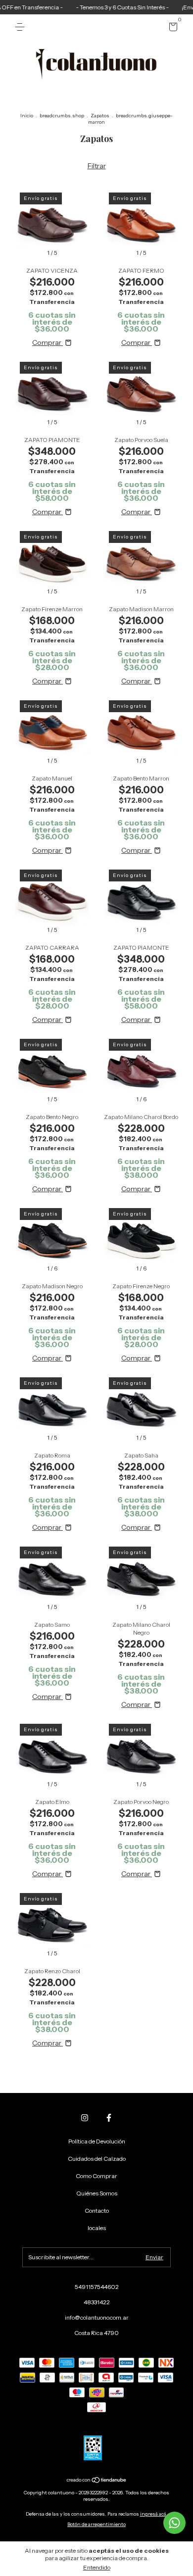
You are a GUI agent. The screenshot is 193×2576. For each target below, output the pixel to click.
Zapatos (100, 116)
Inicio (27, 116)
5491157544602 (97, 2287)
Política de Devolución (97, 2141)
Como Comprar (96, 2176)
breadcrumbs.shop (62, 116)
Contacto (97, 2211)
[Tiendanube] (97, 2481)
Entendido (97, 2567)
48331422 (97, 2302)
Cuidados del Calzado (97, 2159)
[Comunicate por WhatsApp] (174, 2523)
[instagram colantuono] (85, 2118)
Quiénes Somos (97, 2193)
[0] (171, 28)
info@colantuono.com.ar (97, 2317)
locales (97, 2228)
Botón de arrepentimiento (96, 2524)
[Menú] (22, 27)
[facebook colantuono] (109, 2118)
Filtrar (97, 166)
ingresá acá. (154, 2514)
